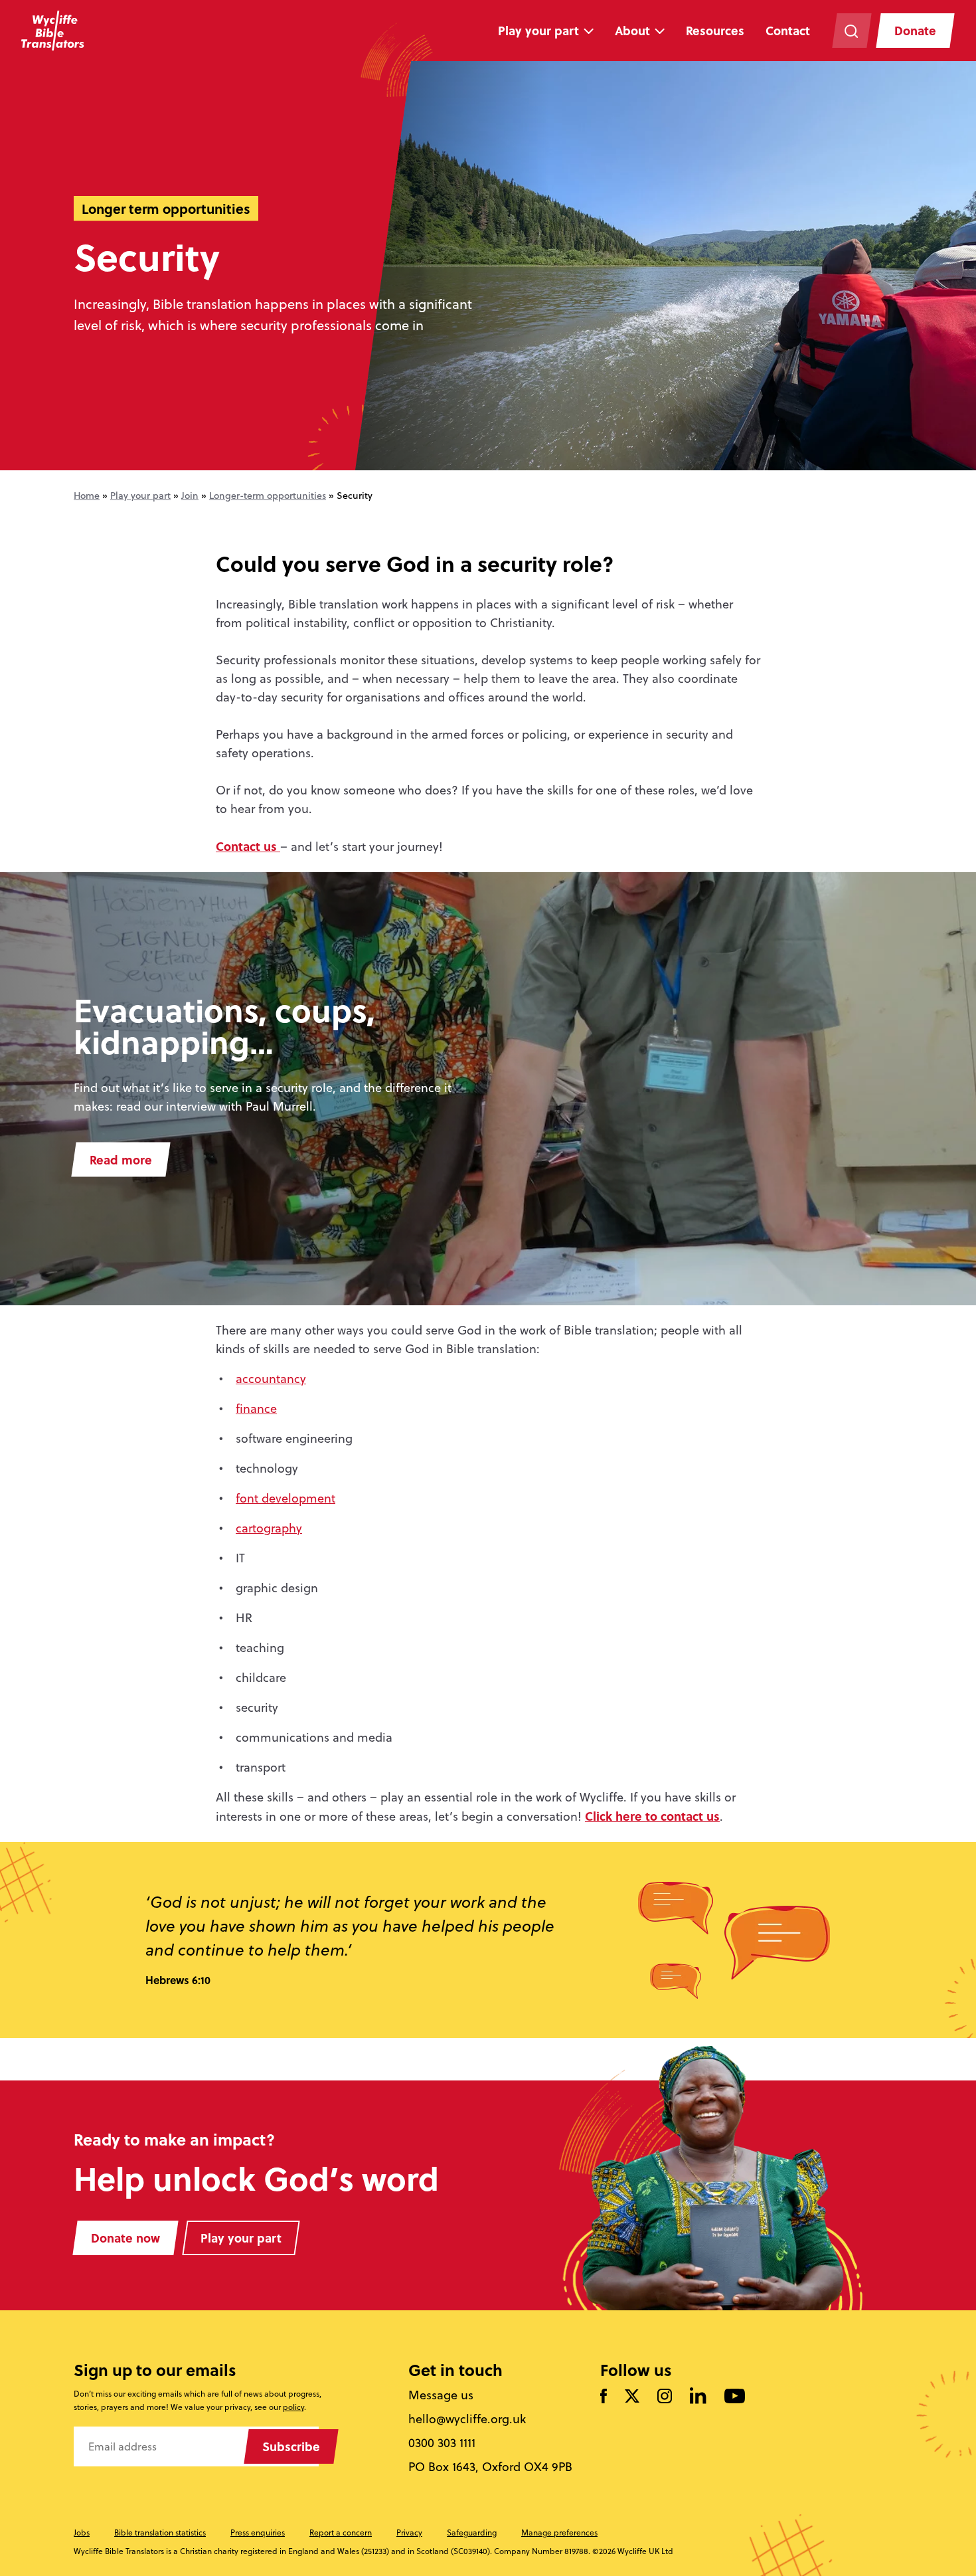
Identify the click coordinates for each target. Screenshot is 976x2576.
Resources (715, 31)
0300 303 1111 (442, 2443)
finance (256, 1409)
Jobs (82, 2532)
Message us (441, 2395)
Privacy (409, 2532)
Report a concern (341, 2532)
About (632, 31)
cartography (269, 1528)
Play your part (538, 31)
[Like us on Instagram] (665, 2397)
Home (87, 496)
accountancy (271, 1379)
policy (293, 2407)
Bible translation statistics (160, 2532)
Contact (788, 31)
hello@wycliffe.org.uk (467, 2419)
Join (190, 496)
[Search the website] (852, 31)
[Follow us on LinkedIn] (698, 2397)
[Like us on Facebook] (604, 2397)
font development (285, 1498)
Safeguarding (472, 2532)
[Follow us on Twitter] (632, 2397)
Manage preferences (559, 2532)
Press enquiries (258, 2532)
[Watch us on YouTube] (735, 2397)
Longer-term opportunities (268, 496)
